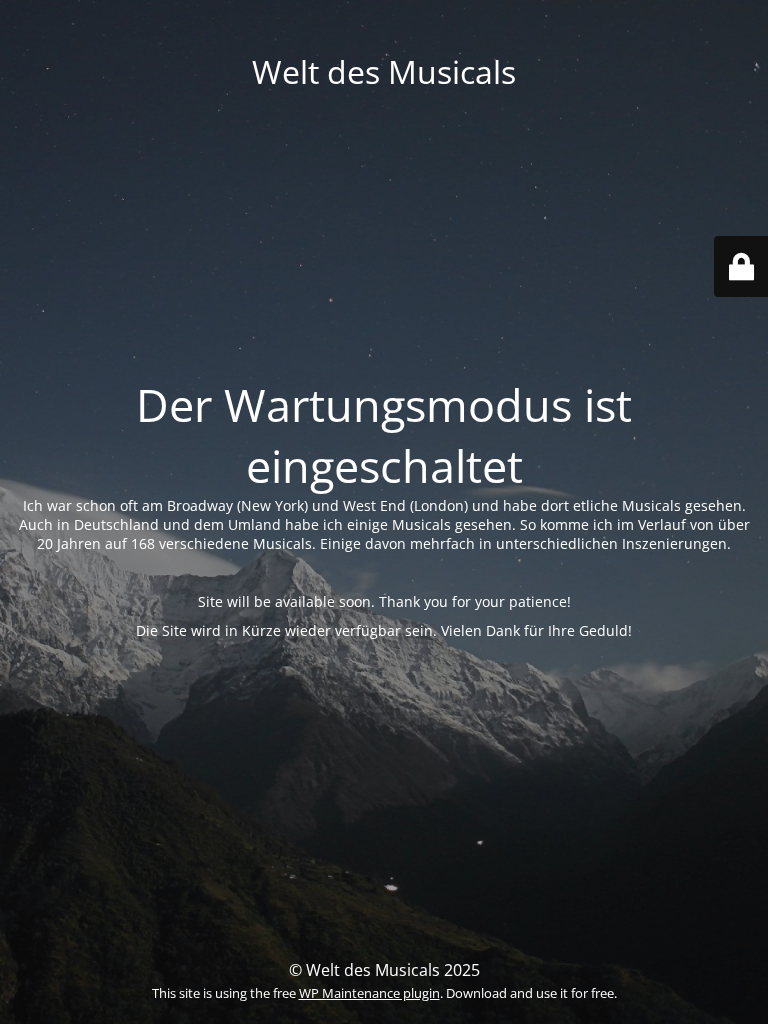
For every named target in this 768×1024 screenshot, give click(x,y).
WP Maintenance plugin (369, 993)
